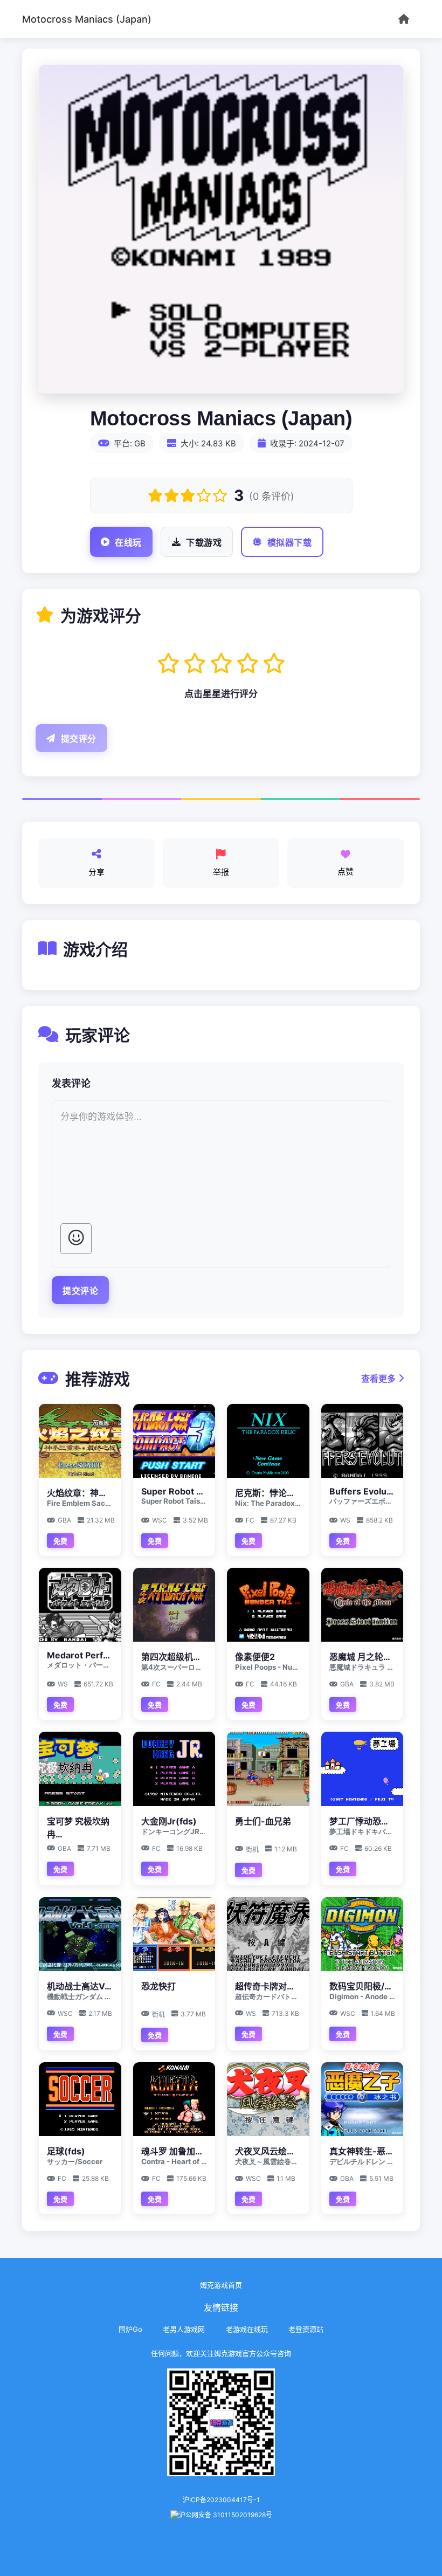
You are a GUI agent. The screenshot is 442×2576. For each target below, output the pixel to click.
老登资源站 (306, 2329)
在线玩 (128, 543)
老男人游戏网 (184, 2329)
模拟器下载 (290, 543)
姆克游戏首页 (221, 2285)
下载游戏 (204, 543)
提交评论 (80, 1291)
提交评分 (79, 739)
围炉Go (130, 2329)
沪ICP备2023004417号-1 (221, 2500)
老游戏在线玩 (247, 2329)
